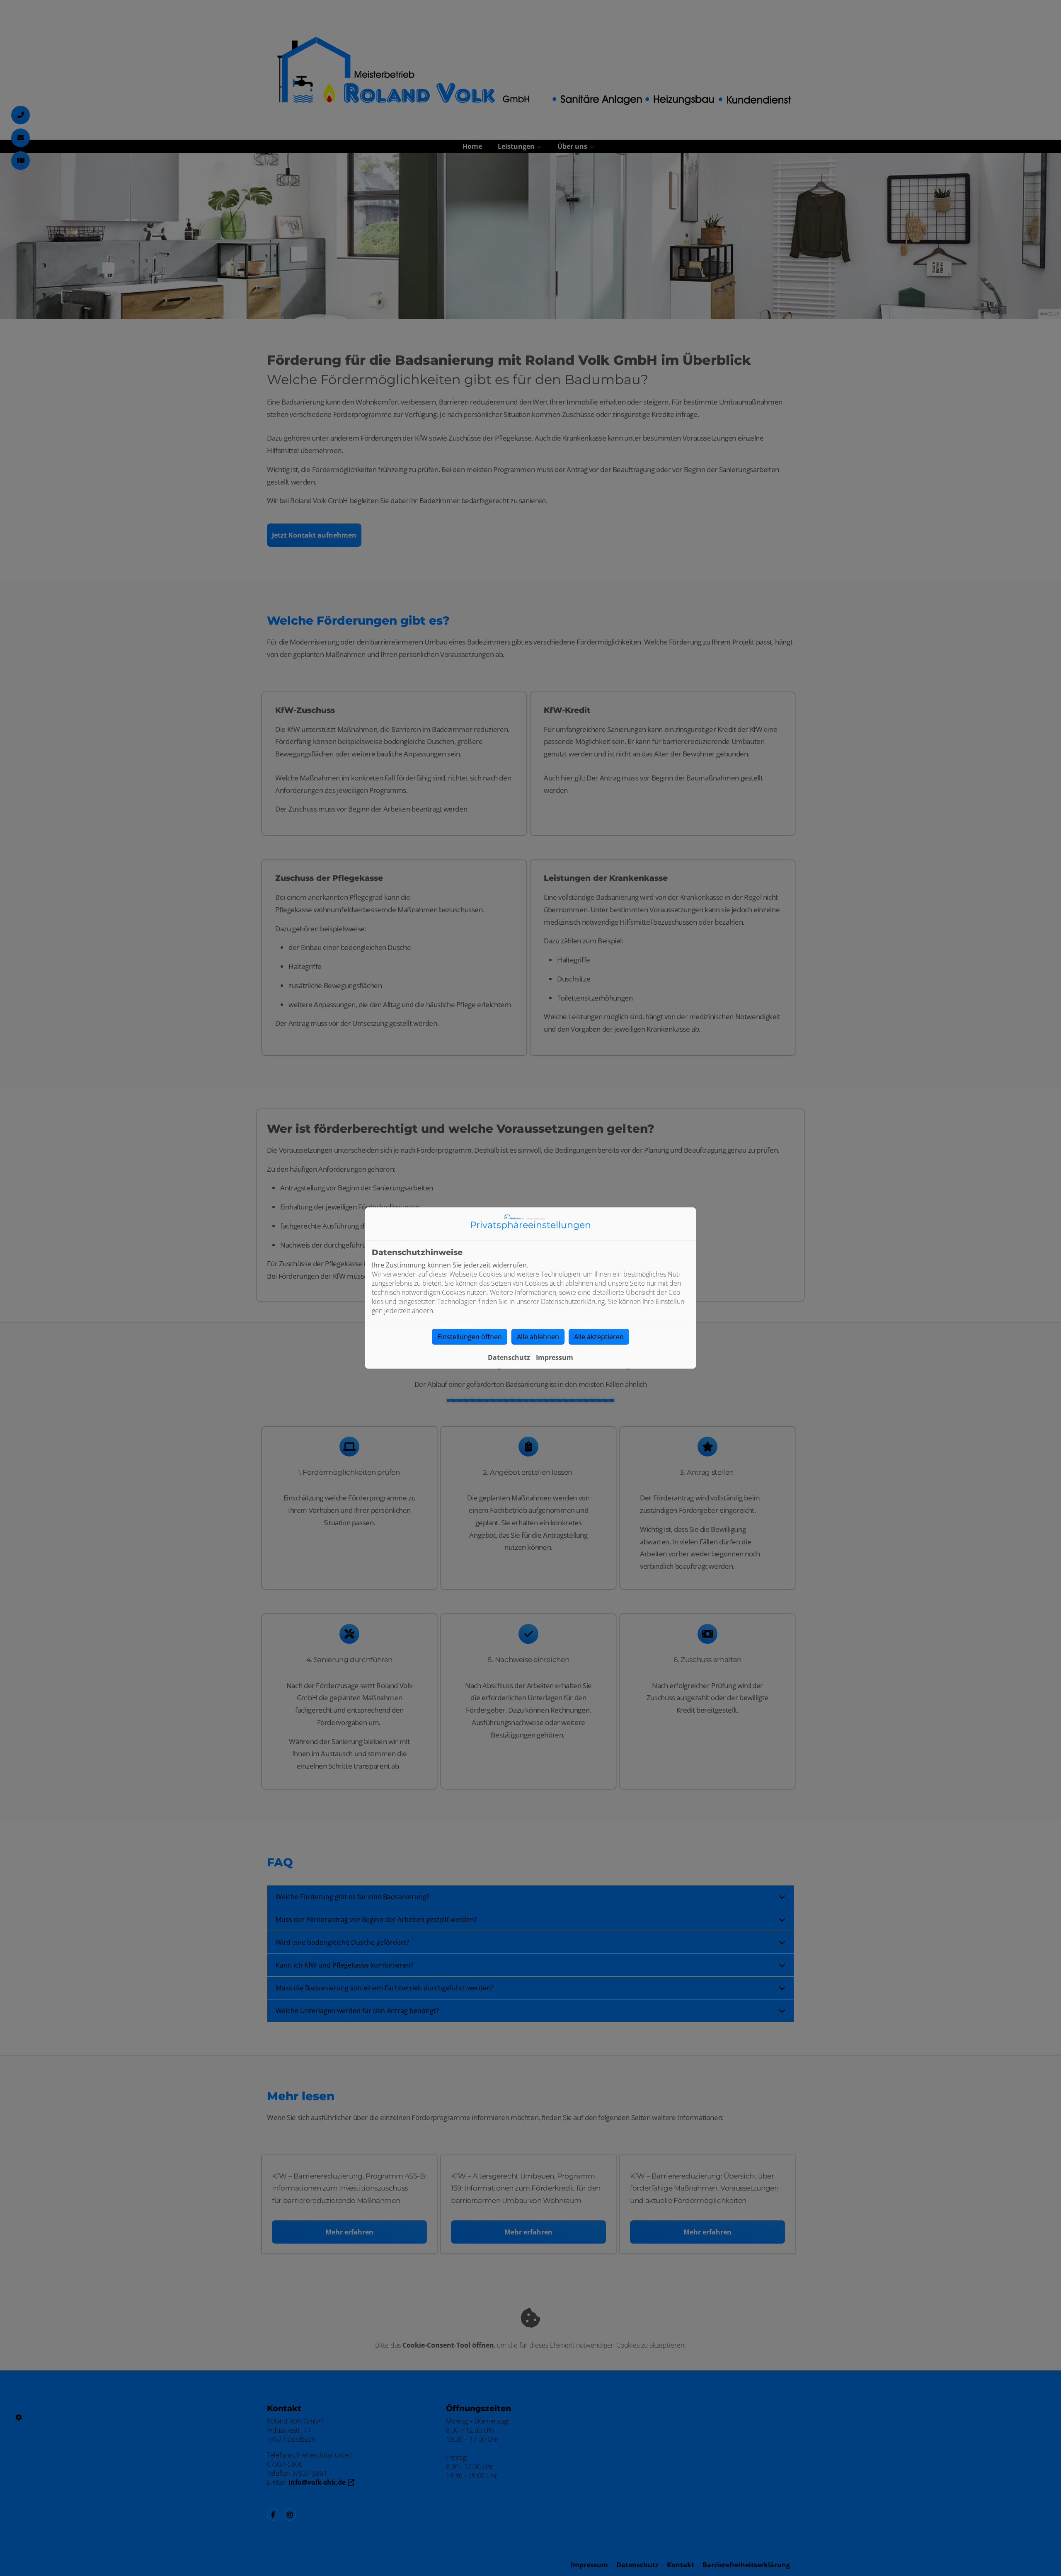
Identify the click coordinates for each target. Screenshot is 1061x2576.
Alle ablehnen (538, 1337)
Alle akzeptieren (599, 1337)
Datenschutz (509, 1357)
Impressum (555, 1357)
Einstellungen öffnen (470, 1337)
